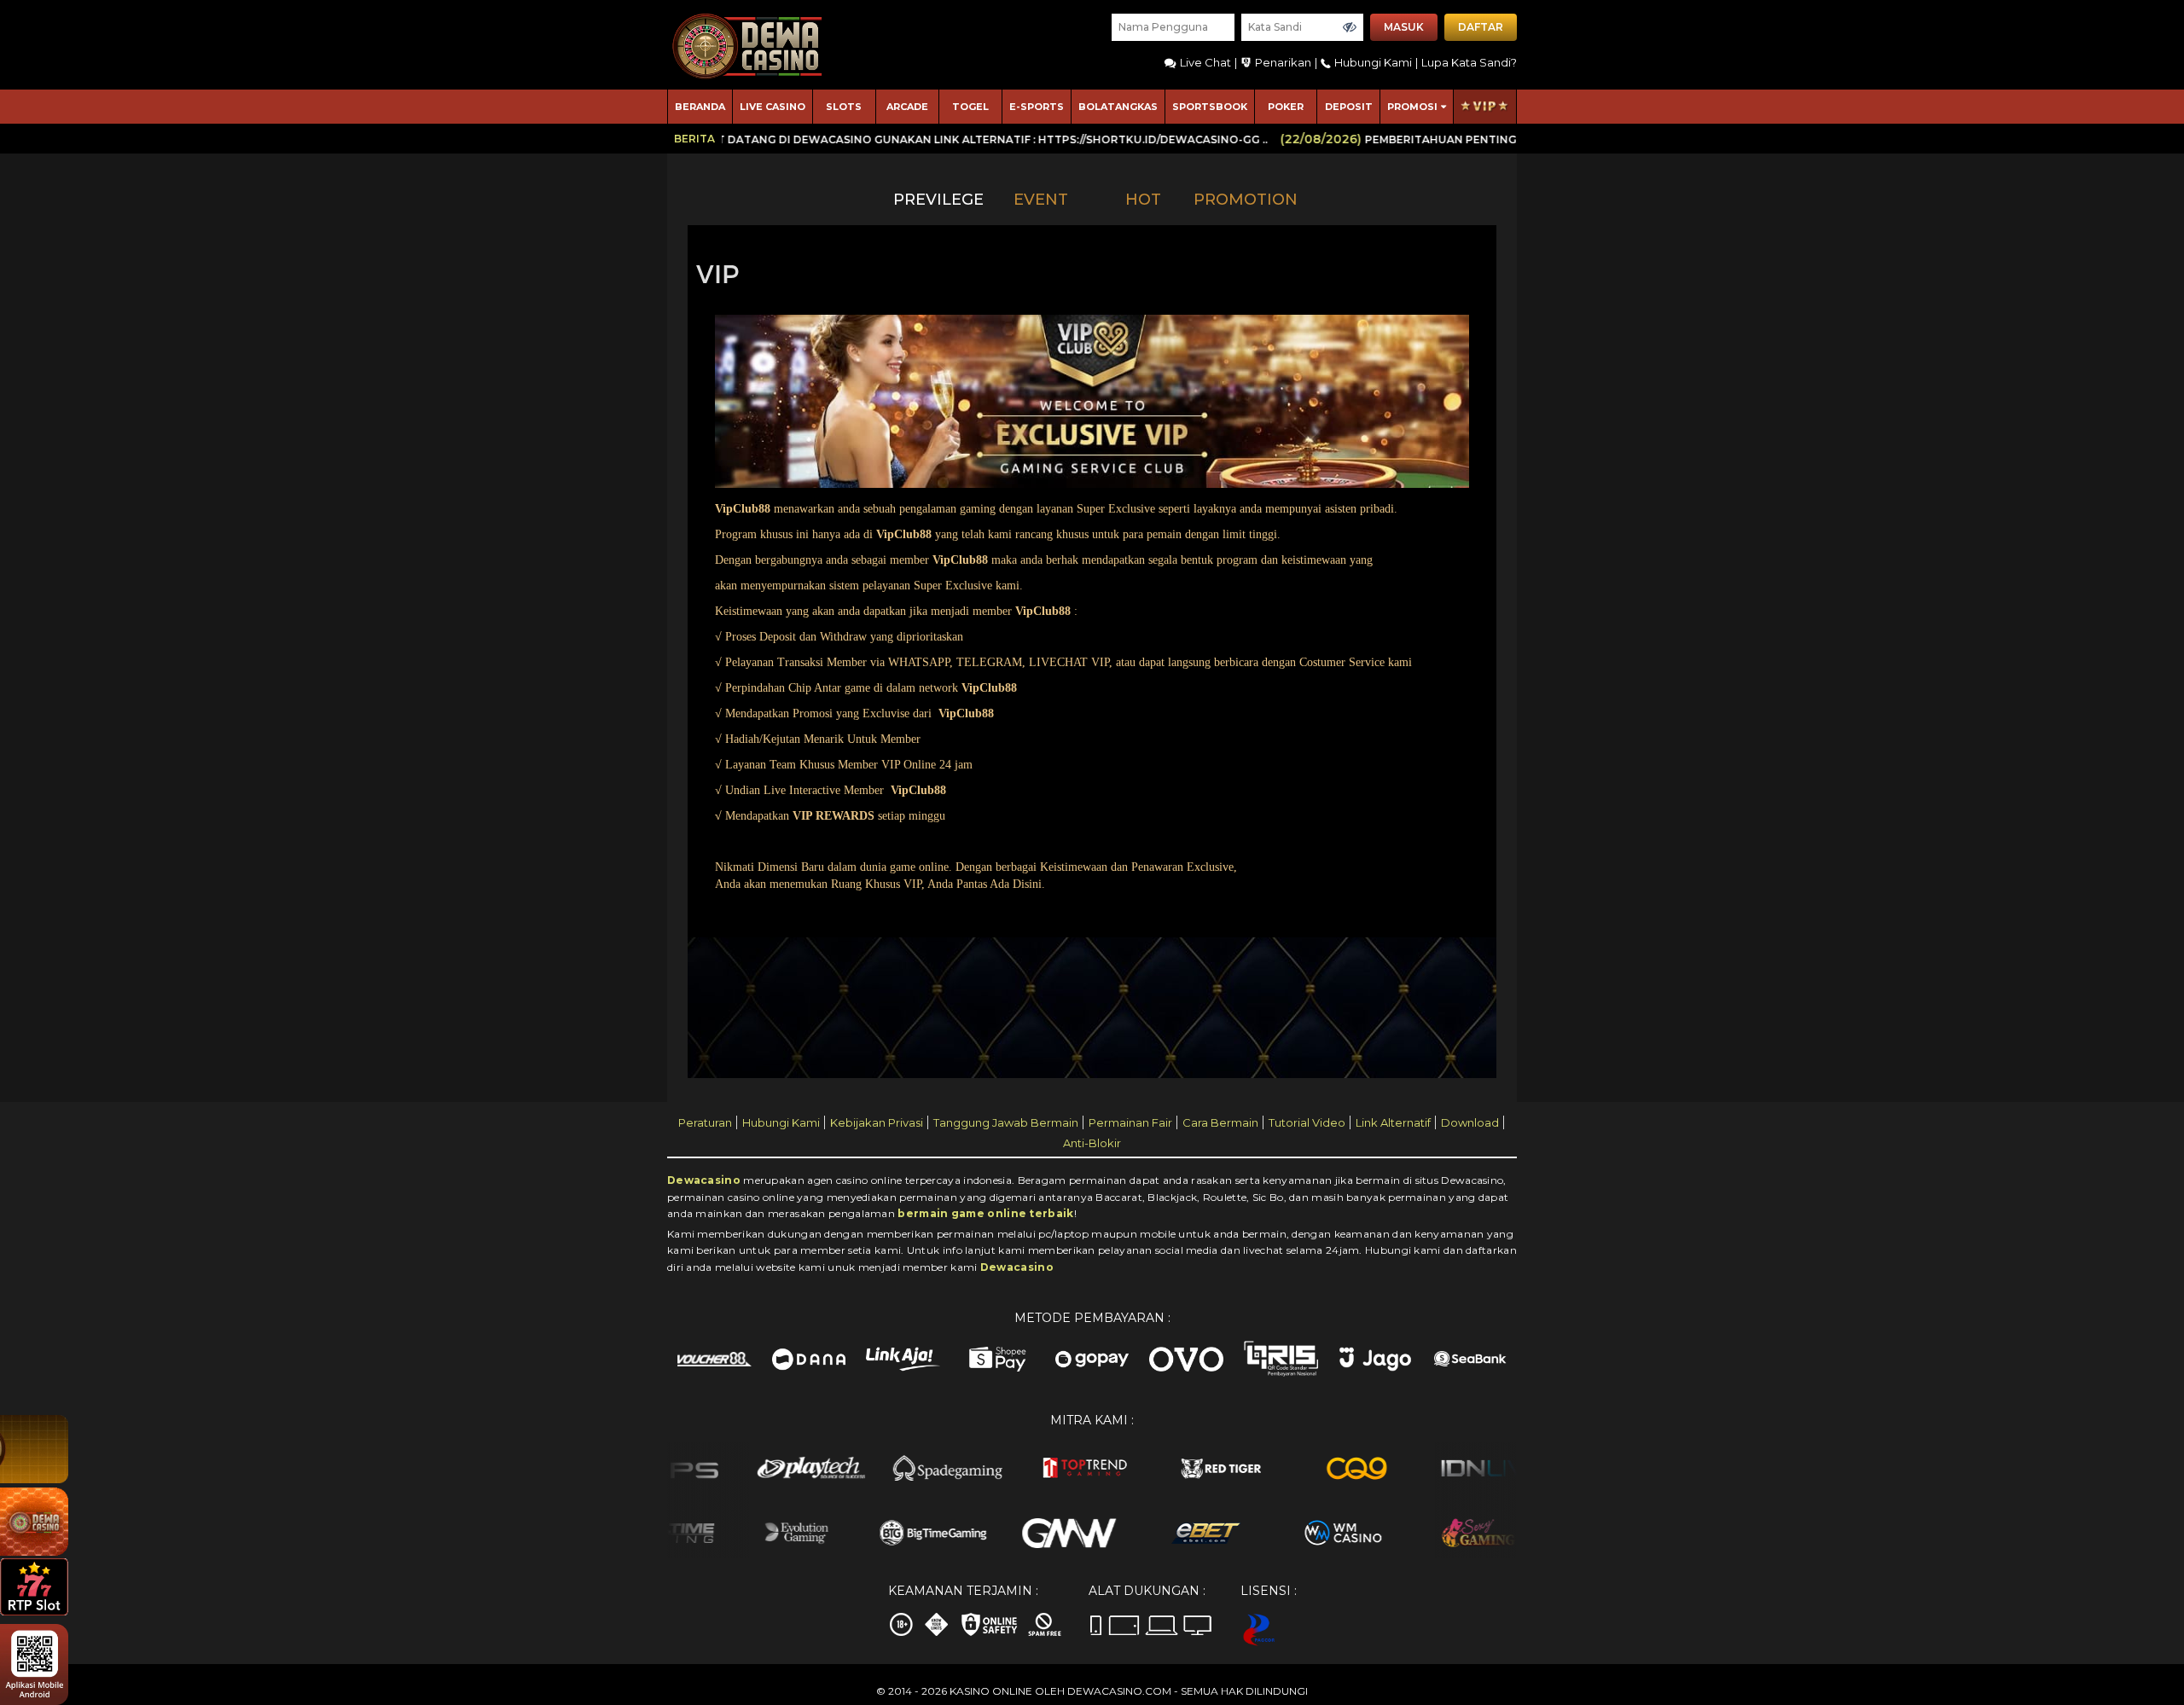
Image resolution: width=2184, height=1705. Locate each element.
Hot (1143, 200)
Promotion (1246, 200)
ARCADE (907, 107)
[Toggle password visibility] (1350, 27)
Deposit (1349, 107)
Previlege (938, 200)
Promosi (1412, 107)
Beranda (700, 107)
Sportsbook (1210, 107)
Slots (844, 107)
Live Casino (773, 107)
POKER (1286, 107)
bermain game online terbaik (985, 1213)
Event (1041, 200)
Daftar (1481, 27)
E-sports (1037, 107)
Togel (970, 107)
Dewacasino (704, 1180)
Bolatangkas (1118, 107)
